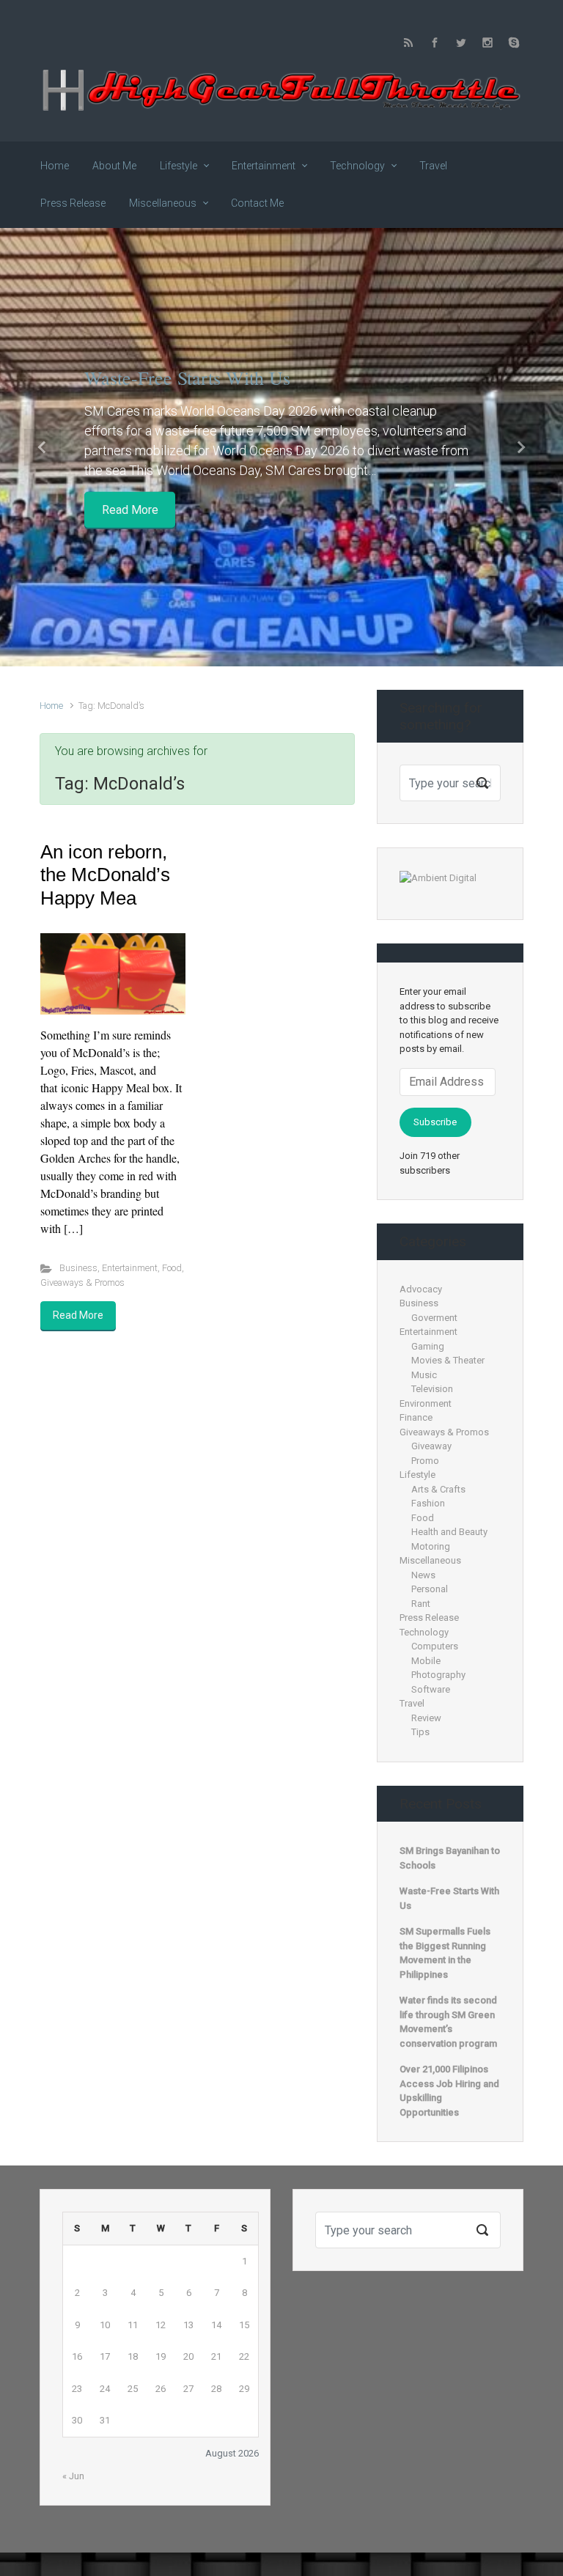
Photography (438, 1675)
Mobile (426, 1661)
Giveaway (431, 1446)
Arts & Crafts (438, 1489)
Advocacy (421, 1289)
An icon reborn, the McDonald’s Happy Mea (105, 875)
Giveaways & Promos (82, 1283)
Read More (130, 509)
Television (432, 1389)
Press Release (429, 1618)
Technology (424, 1632)
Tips (420, 1732)
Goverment (434, 1318)
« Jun (73, 2476)
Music (424, 1375)
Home (51, 706)
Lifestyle (417, 1475)
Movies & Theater (448, 1360)
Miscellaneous (430, 1560)
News (423, 1575)
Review (426, 1718)
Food (172, 1268)
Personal (430, 1589)
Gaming (428, 1346)
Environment (426, 1403)
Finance (416, 1417)
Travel (412, 1703)
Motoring (431, 1546)
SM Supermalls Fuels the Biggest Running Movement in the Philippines (445, 1953)
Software (431, 1689)
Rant (421, 1604)
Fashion (428, 1503)
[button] (42, 448)
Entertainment (130, 1268)
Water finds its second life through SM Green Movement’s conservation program (448, 2022)
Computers (435, 1646)
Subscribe (435, 1122)
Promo (425, 1461)
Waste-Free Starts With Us (187, 378)
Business (78, 1268)
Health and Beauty (449, 1532)
